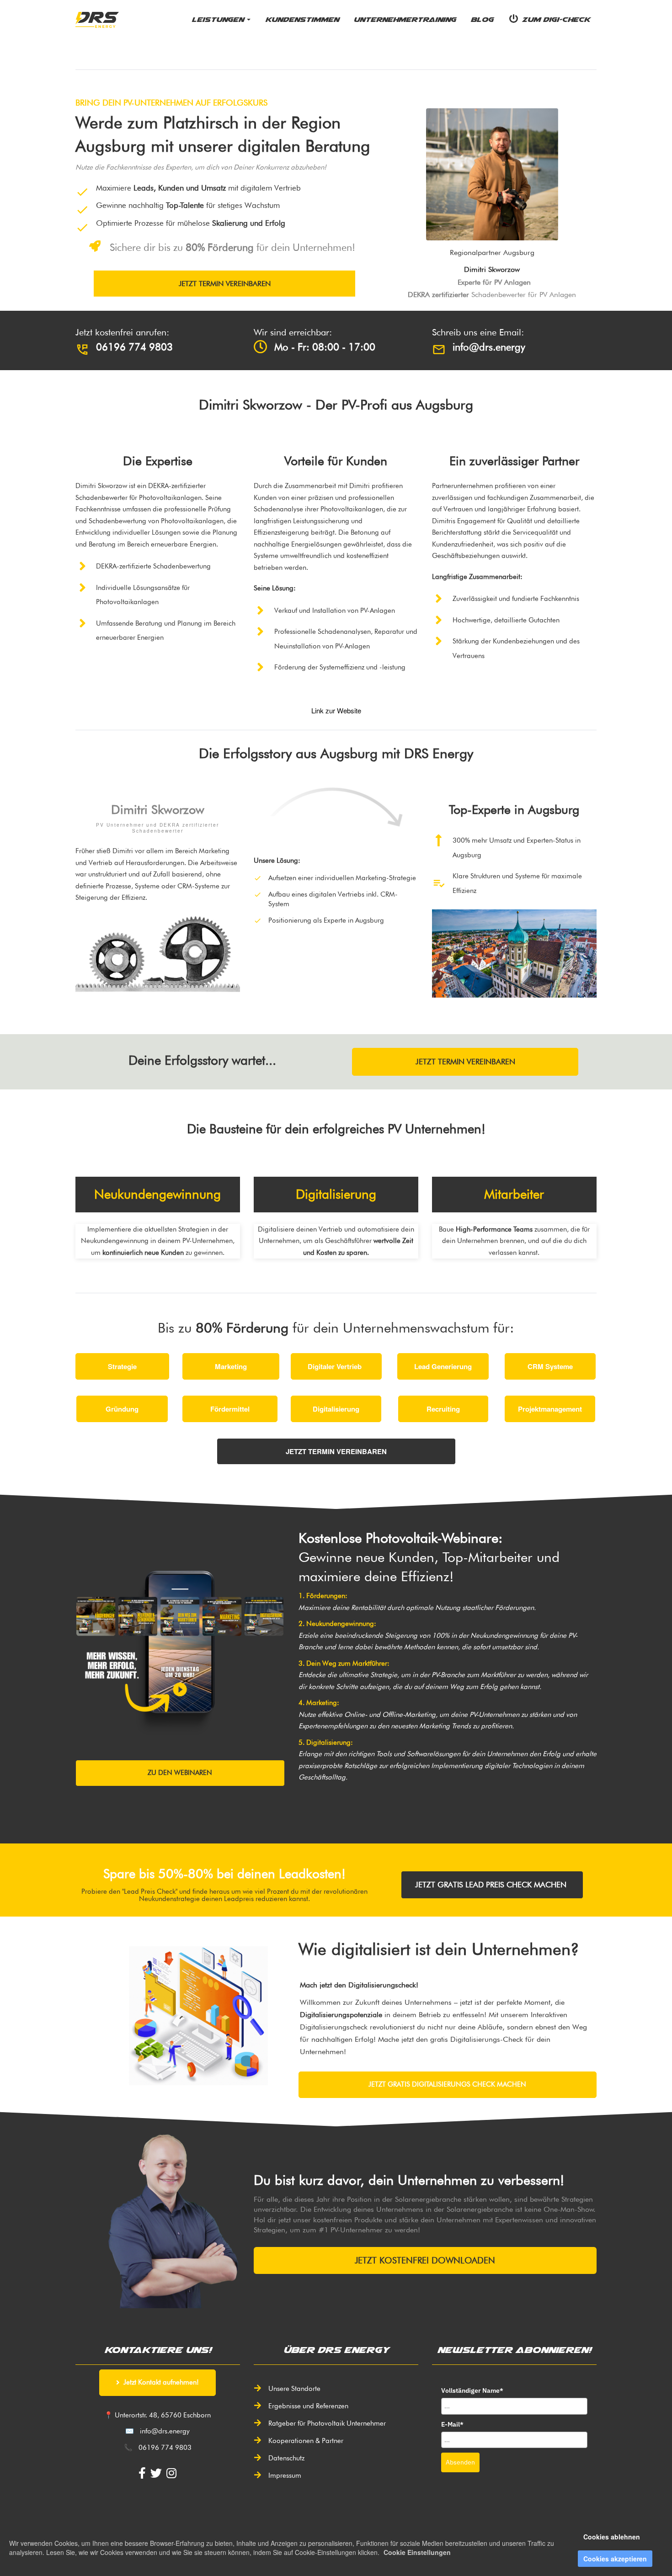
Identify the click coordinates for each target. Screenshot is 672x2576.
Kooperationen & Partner (306, 2441)
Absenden (460, 2462)
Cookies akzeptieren (615, 2559)
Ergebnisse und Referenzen (308, 2406)
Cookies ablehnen (612, 2537)
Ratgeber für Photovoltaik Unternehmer (327, 2423)
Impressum (285, 2475)
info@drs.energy (165, 2431)
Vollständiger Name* (472, 2390)
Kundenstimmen (302, 19)
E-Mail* (452, 2424)
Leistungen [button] (219, 19)
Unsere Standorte (294, 2389)
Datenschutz (286, 2458)
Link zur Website (336, 710)
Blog (482, 19)
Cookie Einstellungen (417, 2552)
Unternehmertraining (405, 19)
